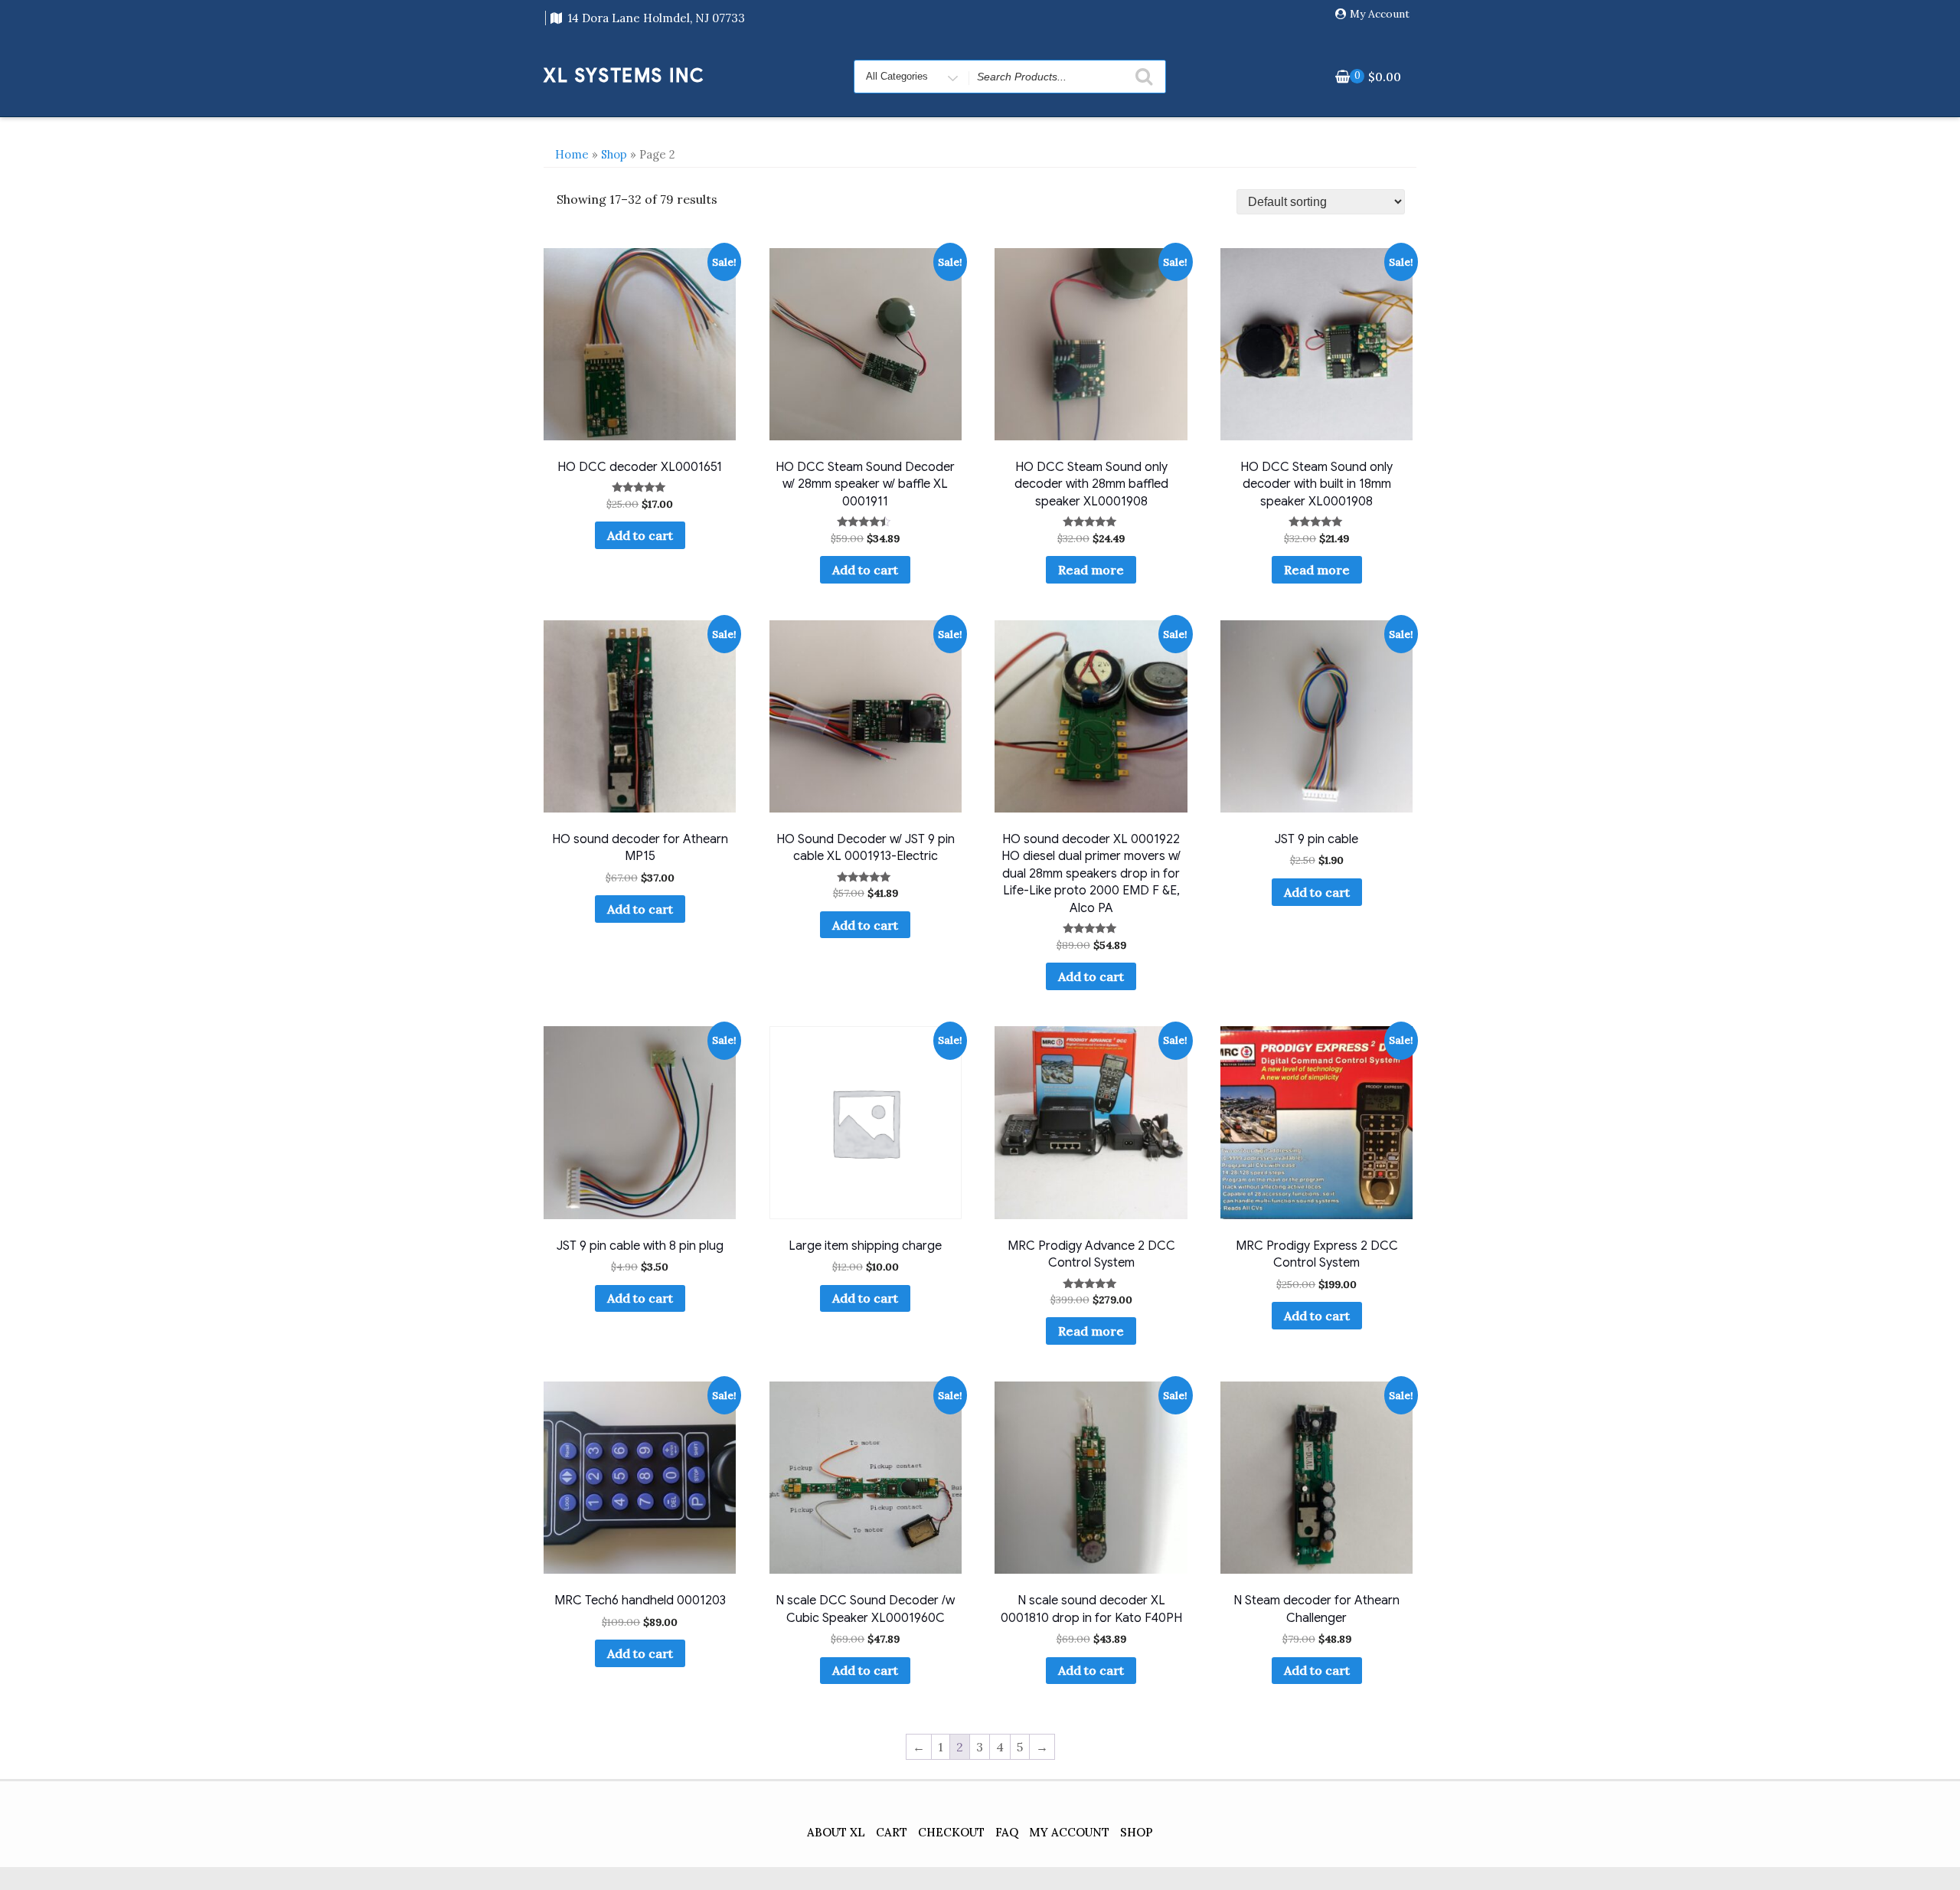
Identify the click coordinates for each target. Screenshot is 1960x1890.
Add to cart (640, 535)
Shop (614, 154)
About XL (836, 1832)
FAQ (1007, 1832)
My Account (1380, 14)
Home (572, 154)
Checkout (951, 1832)
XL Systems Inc (624, 76)
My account (1069, 1832)
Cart (892, 1832)
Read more (1091, 570)
